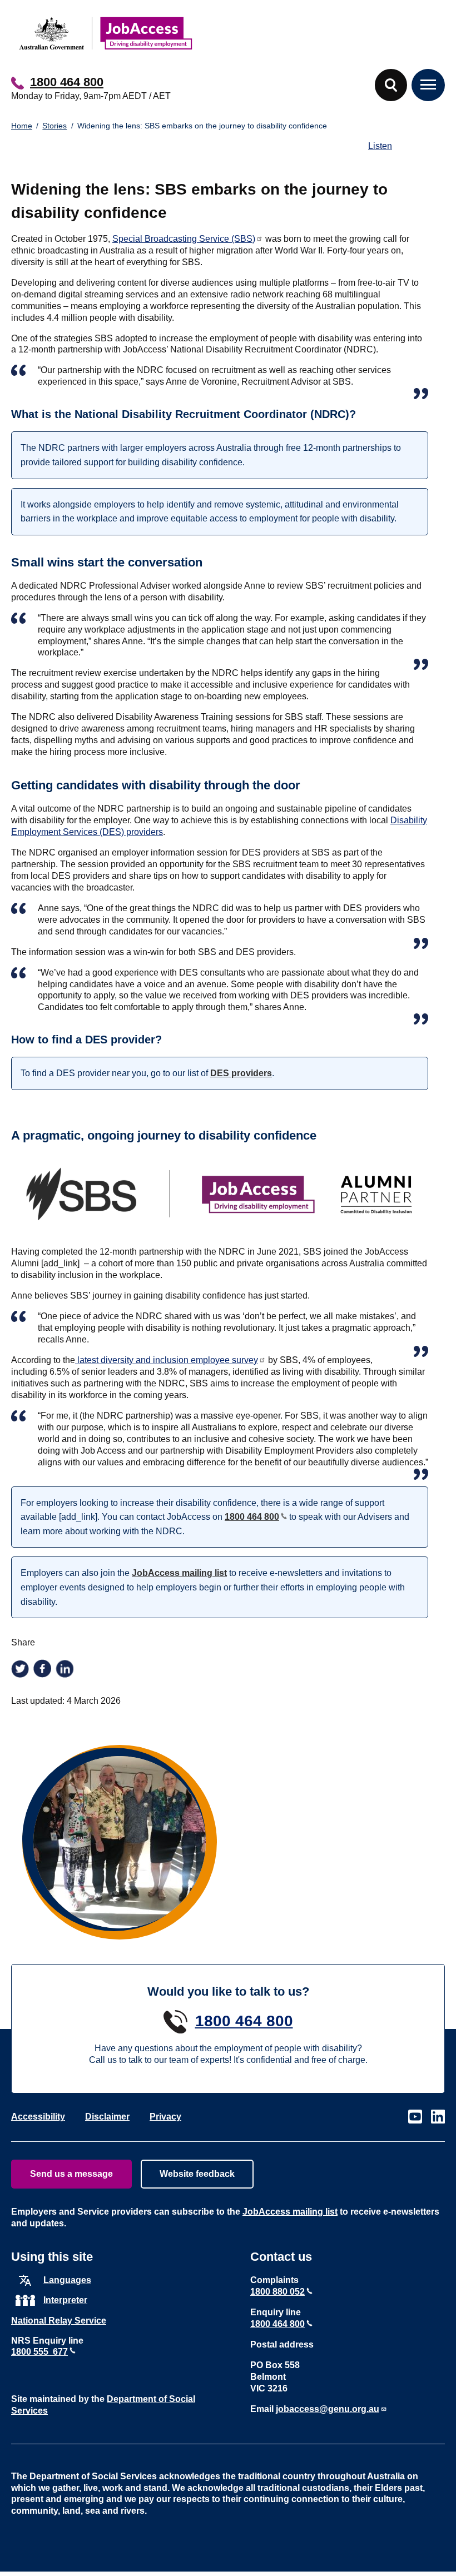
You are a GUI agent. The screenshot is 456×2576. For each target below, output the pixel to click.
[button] (391, 85)
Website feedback (197, 2174)
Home (22, 126)
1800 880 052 (277, 2292)
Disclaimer (107, 2117)
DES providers (241, 1073)
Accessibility (38, 2117)
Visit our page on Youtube (415, 2117)
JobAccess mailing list (179, 1573)
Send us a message (71, 2174)
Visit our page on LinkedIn (438, 2117)
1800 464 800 (67, 82)
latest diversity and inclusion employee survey (167, 1360)
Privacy (165, 2117)
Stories (54, 126)
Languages (67, 2280)
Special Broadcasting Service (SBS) (184, 239)
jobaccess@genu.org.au (328, 2409)
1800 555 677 (39, 2352)
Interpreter (65, 2300)
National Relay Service (59, 2321)
